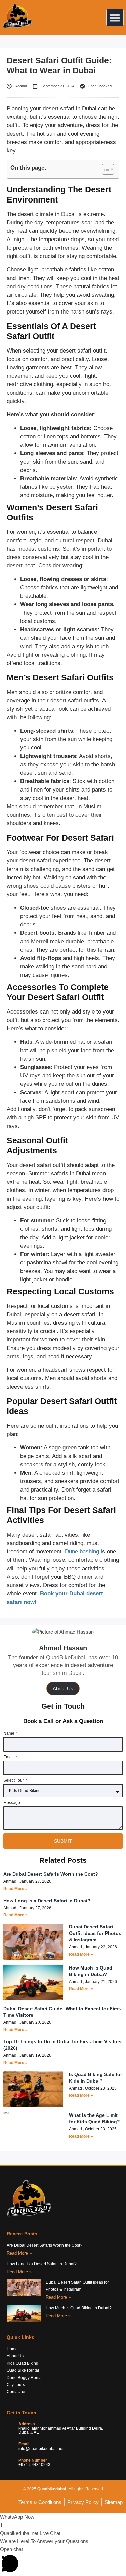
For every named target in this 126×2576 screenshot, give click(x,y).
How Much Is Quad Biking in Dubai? (79, 2308)
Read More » (15, 1889)
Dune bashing (82, 1552)
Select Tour (14, 1781)
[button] (115, 17)
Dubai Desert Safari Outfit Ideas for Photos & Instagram (95, 1933)
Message (12, 1803)
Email (9, 1757)
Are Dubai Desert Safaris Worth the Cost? (51, 1874)
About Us (63, 1688)
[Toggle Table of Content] (105, 169)
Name (9, 1734)
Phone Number (33, 2460)
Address (27, 2424)
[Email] (10, 2446)
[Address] (10, 2428)
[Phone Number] (10, 2462)
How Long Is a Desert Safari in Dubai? (47, 1901)
